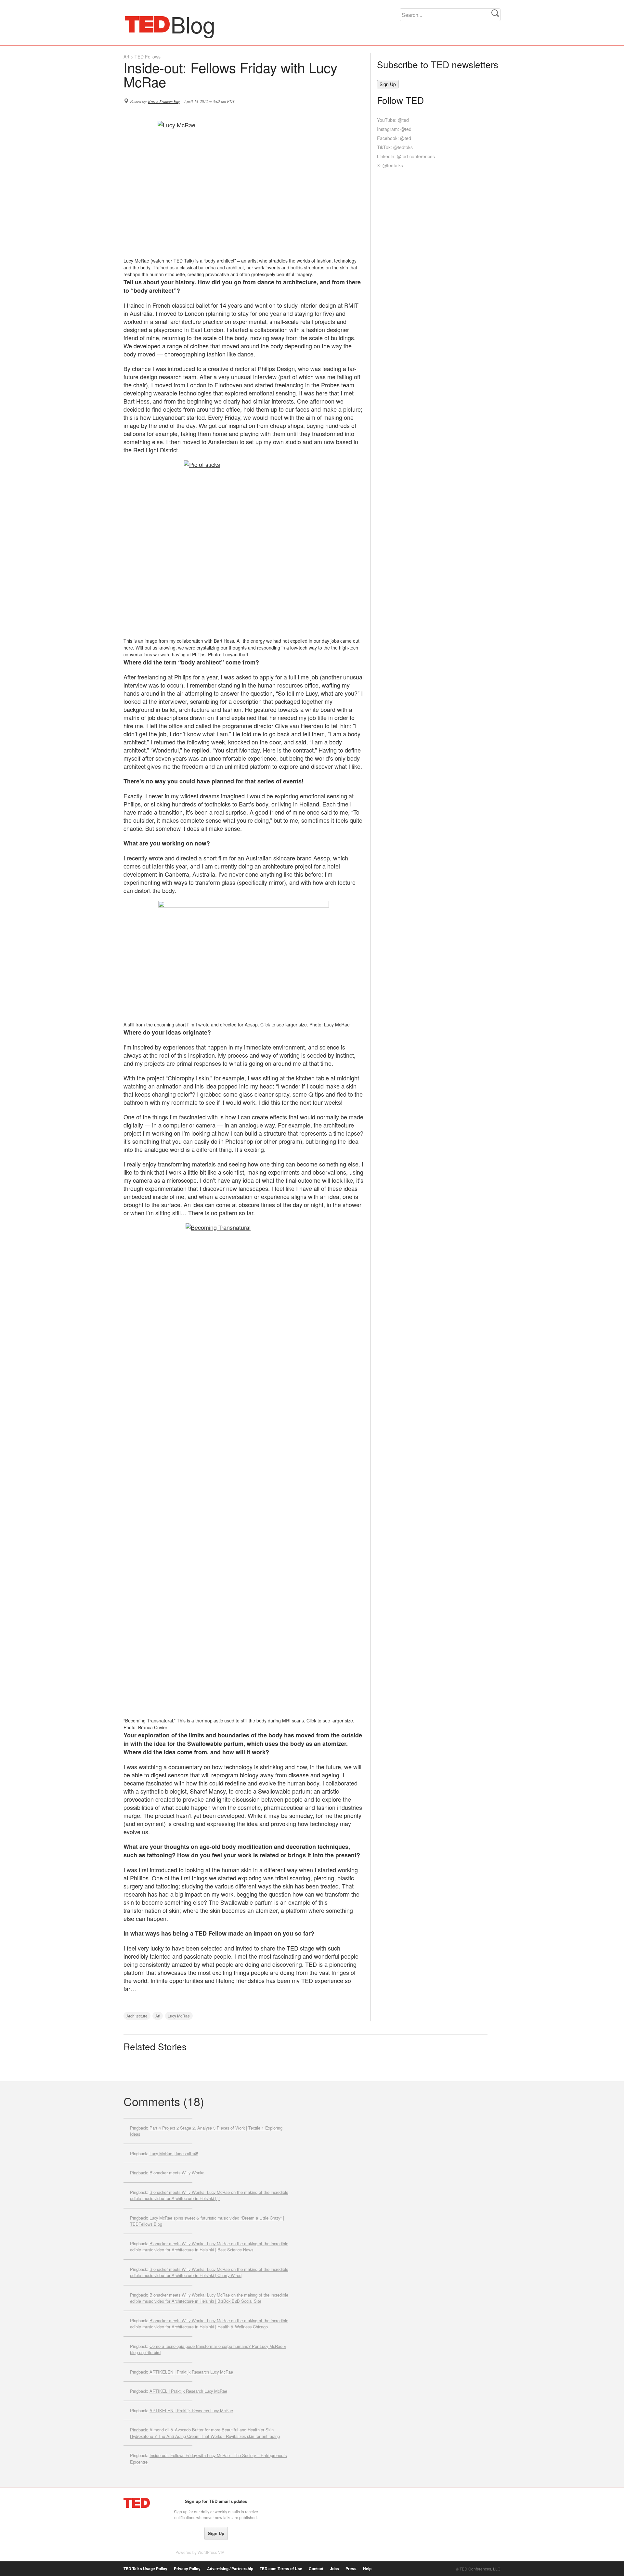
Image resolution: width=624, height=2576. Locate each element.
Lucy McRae (179, 2016)
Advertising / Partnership (230, 2569)
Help (367, 2569)
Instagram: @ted (394, 129)
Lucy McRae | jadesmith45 (174, 2153)
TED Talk (183, 261)
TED (137, 2503)
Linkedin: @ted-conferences (406, 156)
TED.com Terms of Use (281, 2569)
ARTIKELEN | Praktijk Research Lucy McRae (191, 2372)
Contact (316, 2569)
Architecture (137, 2016)
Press (351, 2569)
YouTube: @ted (393, 120)
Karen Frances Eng (164, 101)
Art (126, 57)
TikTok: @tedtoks (395, 147)
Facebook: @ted (394, 138)
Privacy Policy (187, 2569)
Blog (147, 24)
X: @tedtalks (390, 165)
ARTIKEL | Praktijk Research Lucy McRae (188, 2391)
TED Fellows (148, 57)
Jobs (334, 2569)
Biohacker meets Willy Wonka (177, 2173)
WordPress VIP (211, 2552)
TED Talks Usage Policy (145, 2569)
